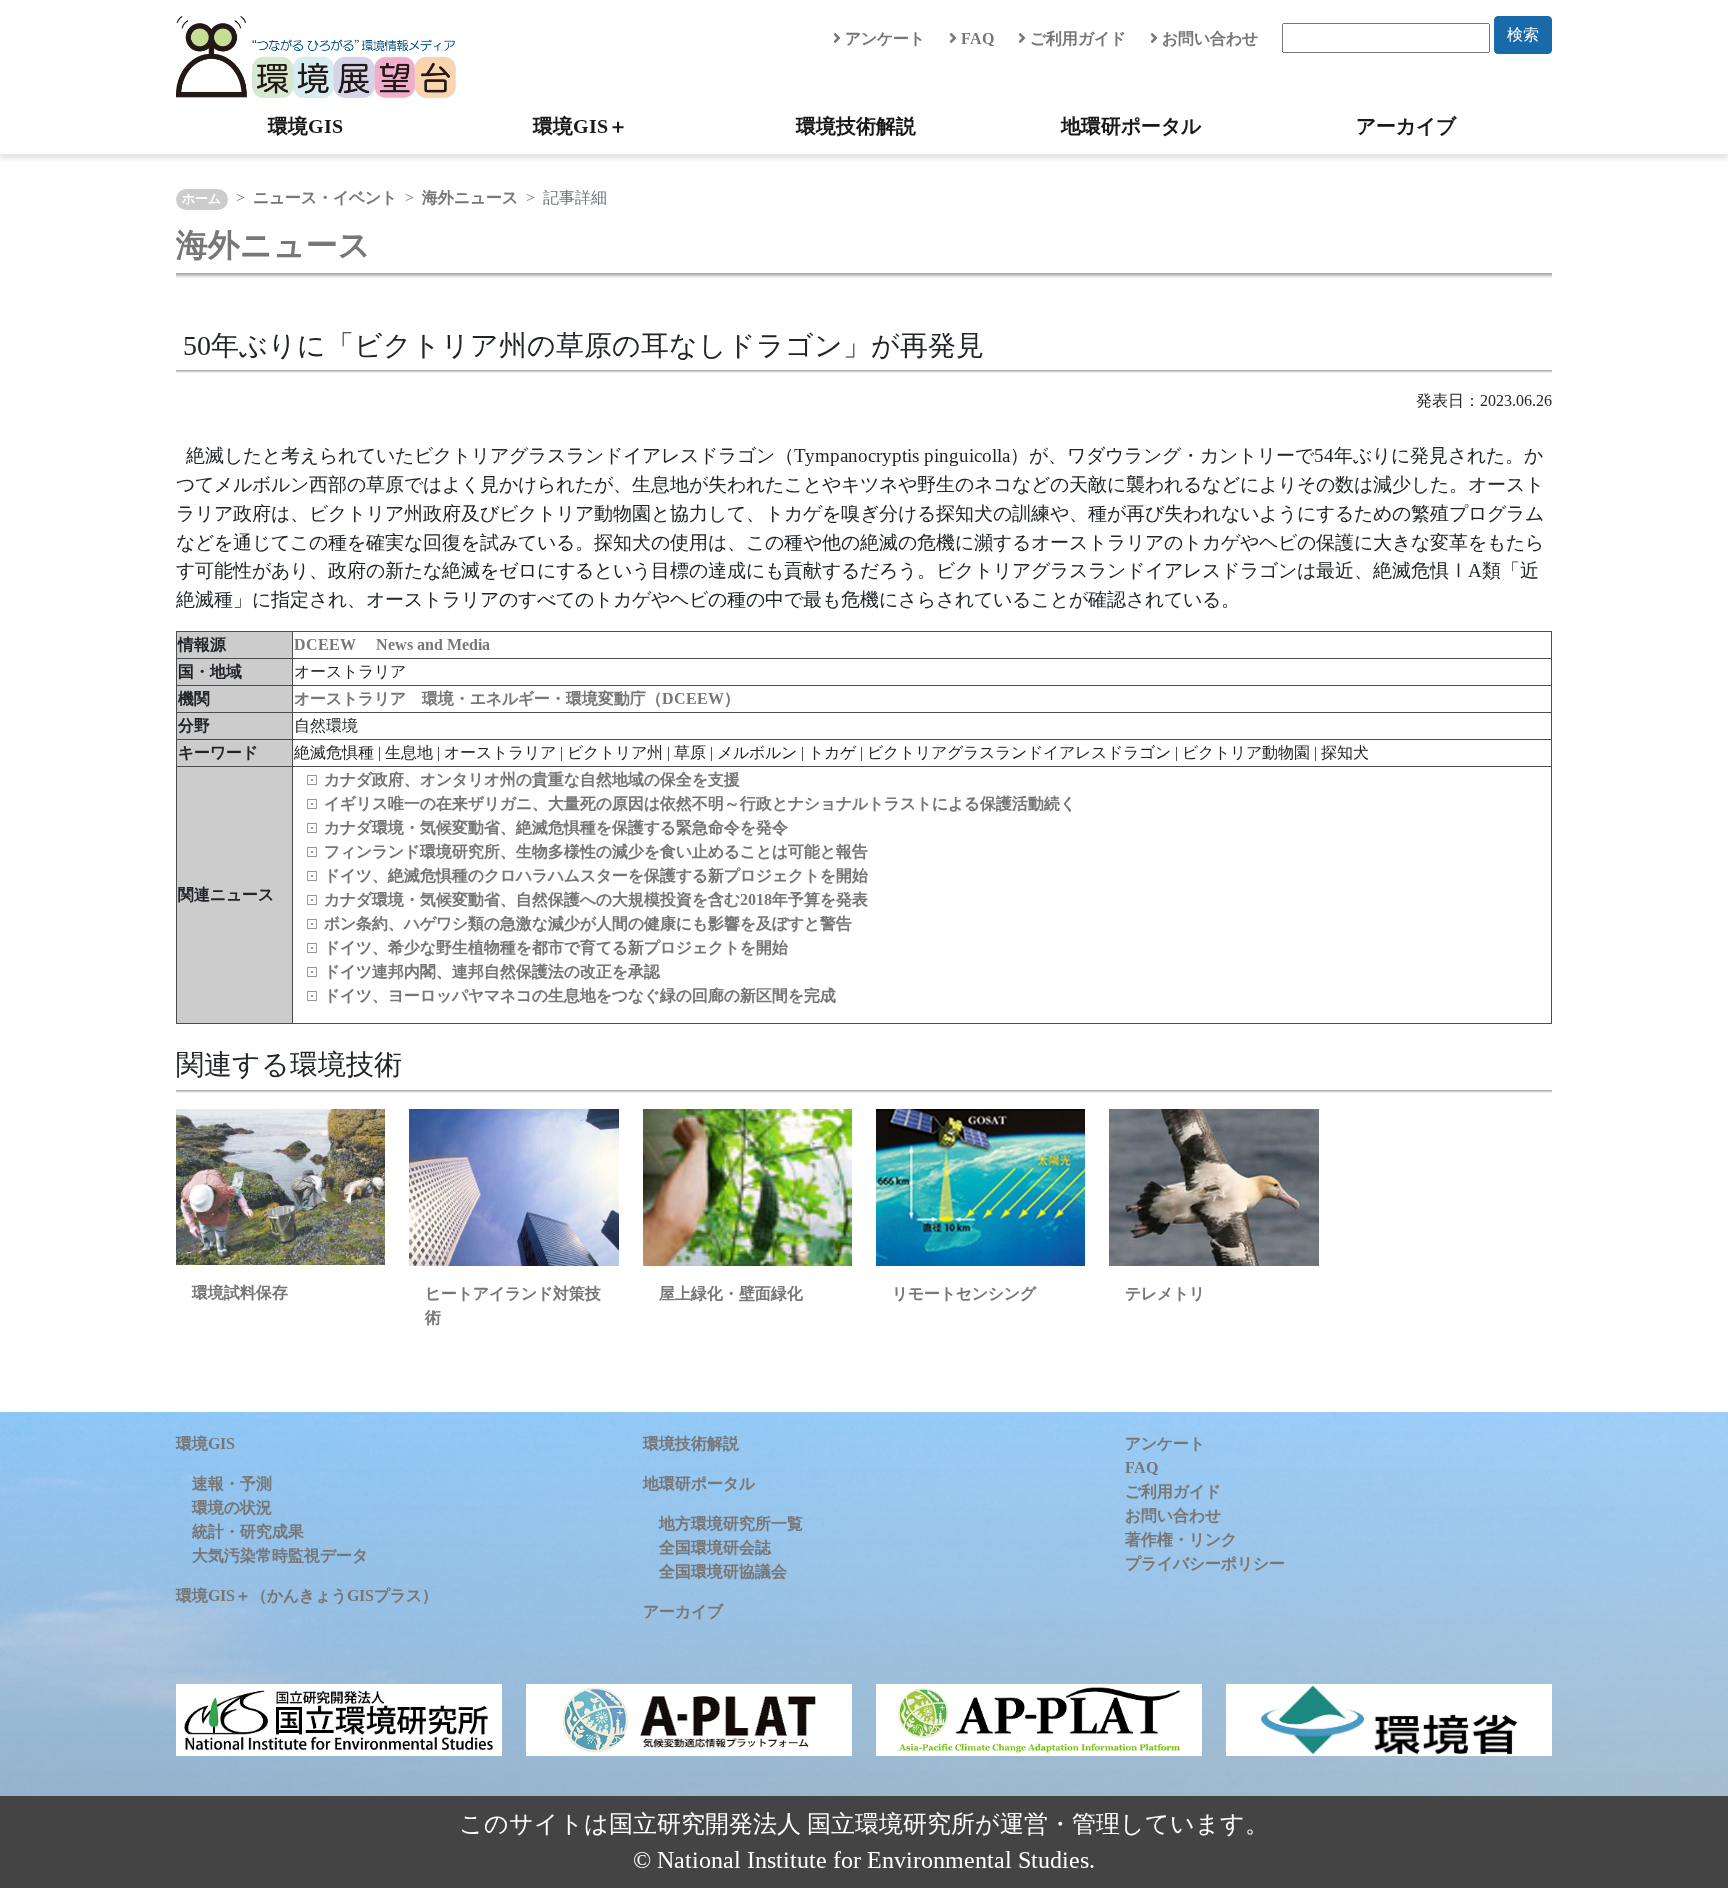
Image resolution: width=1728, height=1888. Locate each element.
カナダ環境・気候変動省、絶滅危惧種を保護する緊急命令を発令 (556, 827)
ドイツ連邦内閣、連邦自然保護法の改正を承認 (492, 971)
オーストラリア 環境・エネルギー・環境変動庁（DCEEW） (517, 698)
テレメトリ (1165, 1293)
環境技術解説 (856, 126)
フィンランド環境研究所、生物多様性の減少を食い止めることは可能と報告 (596, 851)
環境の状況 (232, 1507)
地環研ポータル (1131, 126)
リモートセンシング (964, 1293)
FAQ (975, 38)
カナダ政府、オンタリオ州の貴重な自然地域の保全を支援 (532, 779)
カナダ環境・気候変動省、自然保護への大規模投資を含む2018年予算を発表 (596, 899)
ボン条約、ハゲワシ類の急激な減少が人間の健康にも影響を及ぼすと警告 (588, 923)
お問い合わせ (1208, 38)
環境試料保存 (240, 1292)
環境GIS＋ (580, 126)
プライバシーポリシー (1205, 1563)
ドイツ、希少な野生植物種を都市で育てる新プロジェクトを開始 (556, 947)
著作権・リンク (1181, 1539)
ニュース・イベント (325, 197)
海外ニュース (470, 197)
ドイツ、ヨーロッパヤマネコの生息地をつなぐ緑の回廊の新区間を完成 (580, 995)
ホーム (201, 199)
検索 (1523, 34)
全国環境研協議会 (723, 1571)
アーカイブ (1406, 126)
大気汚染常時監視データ (280, 1555)
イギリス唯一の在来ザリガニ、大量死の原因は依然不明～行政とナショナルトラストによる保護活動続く (700, 803)
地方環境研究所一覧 (731, 1523)
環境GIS (305, 126)
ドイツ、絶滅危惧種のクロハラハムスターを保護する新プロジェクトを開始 (596, 875)
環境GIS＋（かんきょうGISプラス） (307, 1595)
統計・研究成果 (248, 1531)
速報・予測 (232, 1483)
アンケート (883, 38)
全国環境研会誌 (715, 1547)
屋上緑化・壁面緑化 (731, 1293)
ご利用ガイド (1076, 38)
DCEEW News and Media (392, 644)
